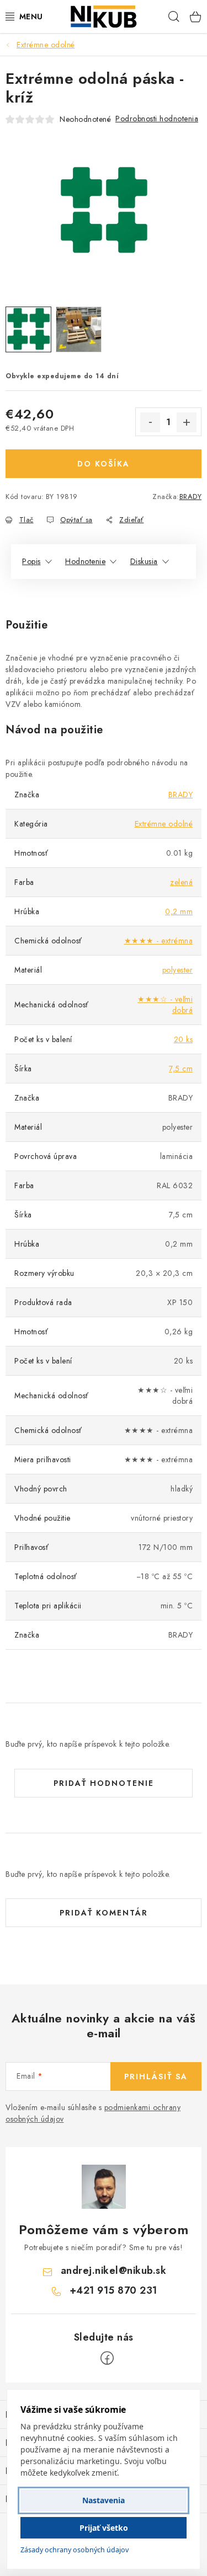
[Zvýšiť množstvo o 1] (187, 422)
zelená (181, 882)
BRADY (191, 497)
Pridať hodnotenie (104, 1783)
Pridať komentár (104, 1913)
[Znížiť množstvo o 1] (150, 422)
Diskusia (144, 561)
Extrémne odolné (164, 824)
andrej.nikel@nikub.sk (114, 2271)
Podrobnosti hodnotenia (157, 119)
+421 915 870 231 (113, 2290)
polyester (178, 970)
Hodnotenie (85, 561)
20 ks (184, 1039)
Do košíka (104, 464)
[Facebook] (107, 2358)
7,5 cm (181, 1069)
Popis (31, 561)
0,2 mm (179, 911)
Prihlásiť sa (156, 2076)
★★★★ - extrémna (159, 941)
